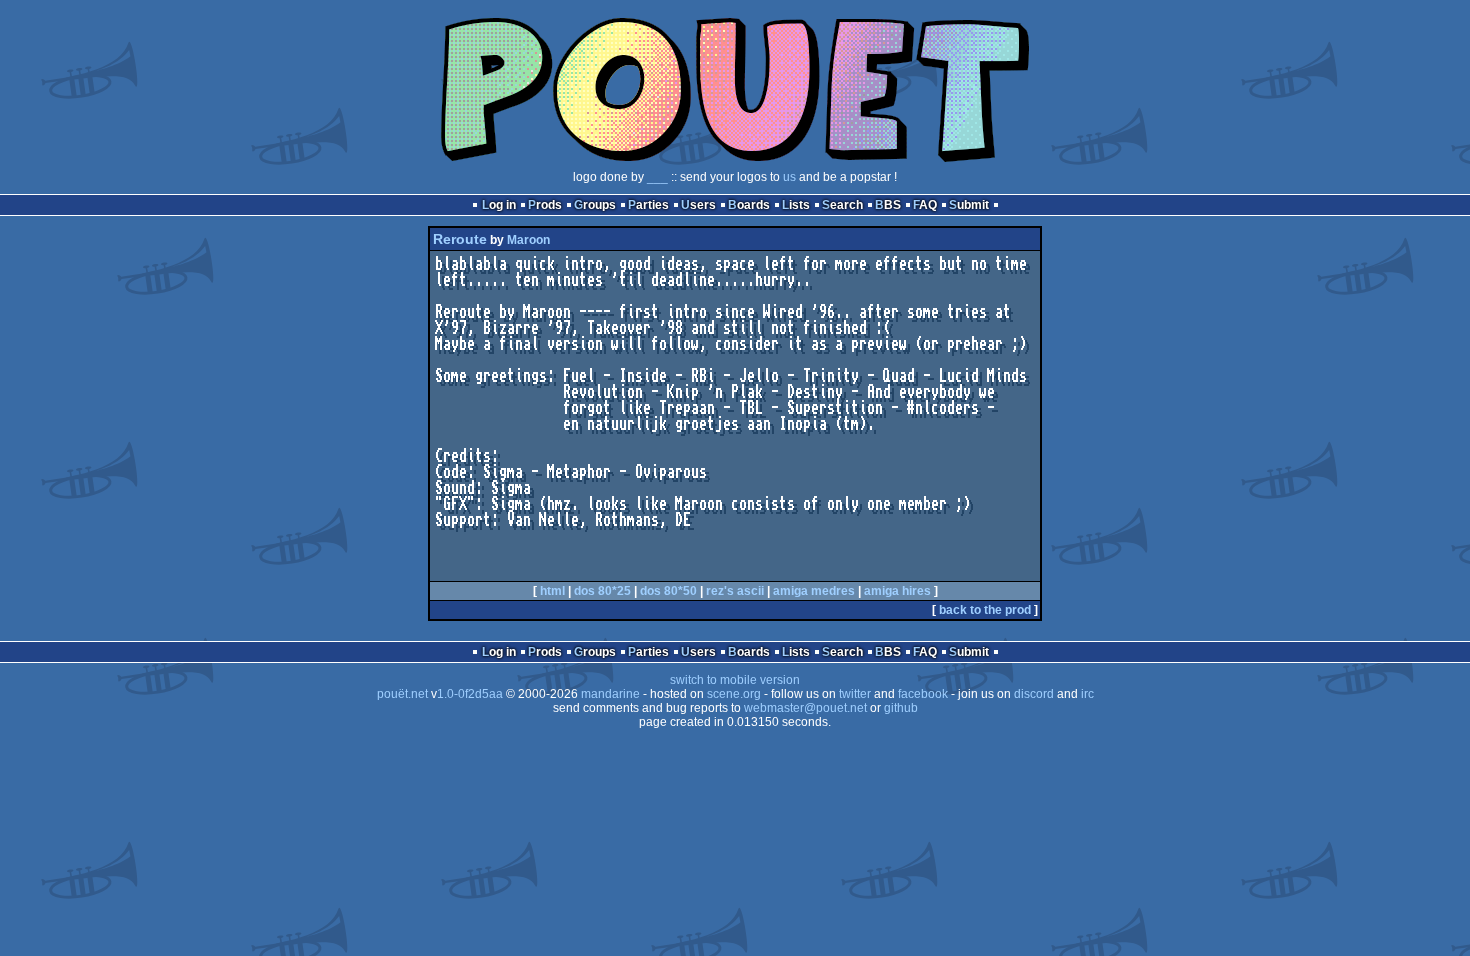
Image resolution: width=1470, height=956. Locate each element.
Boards (749, 205)
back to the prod (985, 610)
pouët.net (402, 694)
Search (842, 205)
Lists (796, 205)
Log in (499, 205)
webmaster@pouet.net (805, 708)
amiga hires (897, 591)
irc (1087, 694)
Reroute (460, 239)
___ (657, 177)
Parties (648, 205)
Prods (545, 205)
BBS (888, 205)
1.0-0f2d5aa (470, 694)
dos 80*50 (668, 591)
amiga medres (814, 591)
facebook (923, 694)
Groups (595, 205)
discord (1034, 694)
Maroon (528, 240)
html (552, 591)
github (901, 708)
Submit (969, 205)
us (789, 177)
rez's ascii (735, 591)
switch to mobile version (735, 680)
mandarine (610, 694)
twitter (855, 694)
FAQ (925, 205)
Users (698, 205)
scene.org (734, 694)
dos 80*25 (602, 591)
